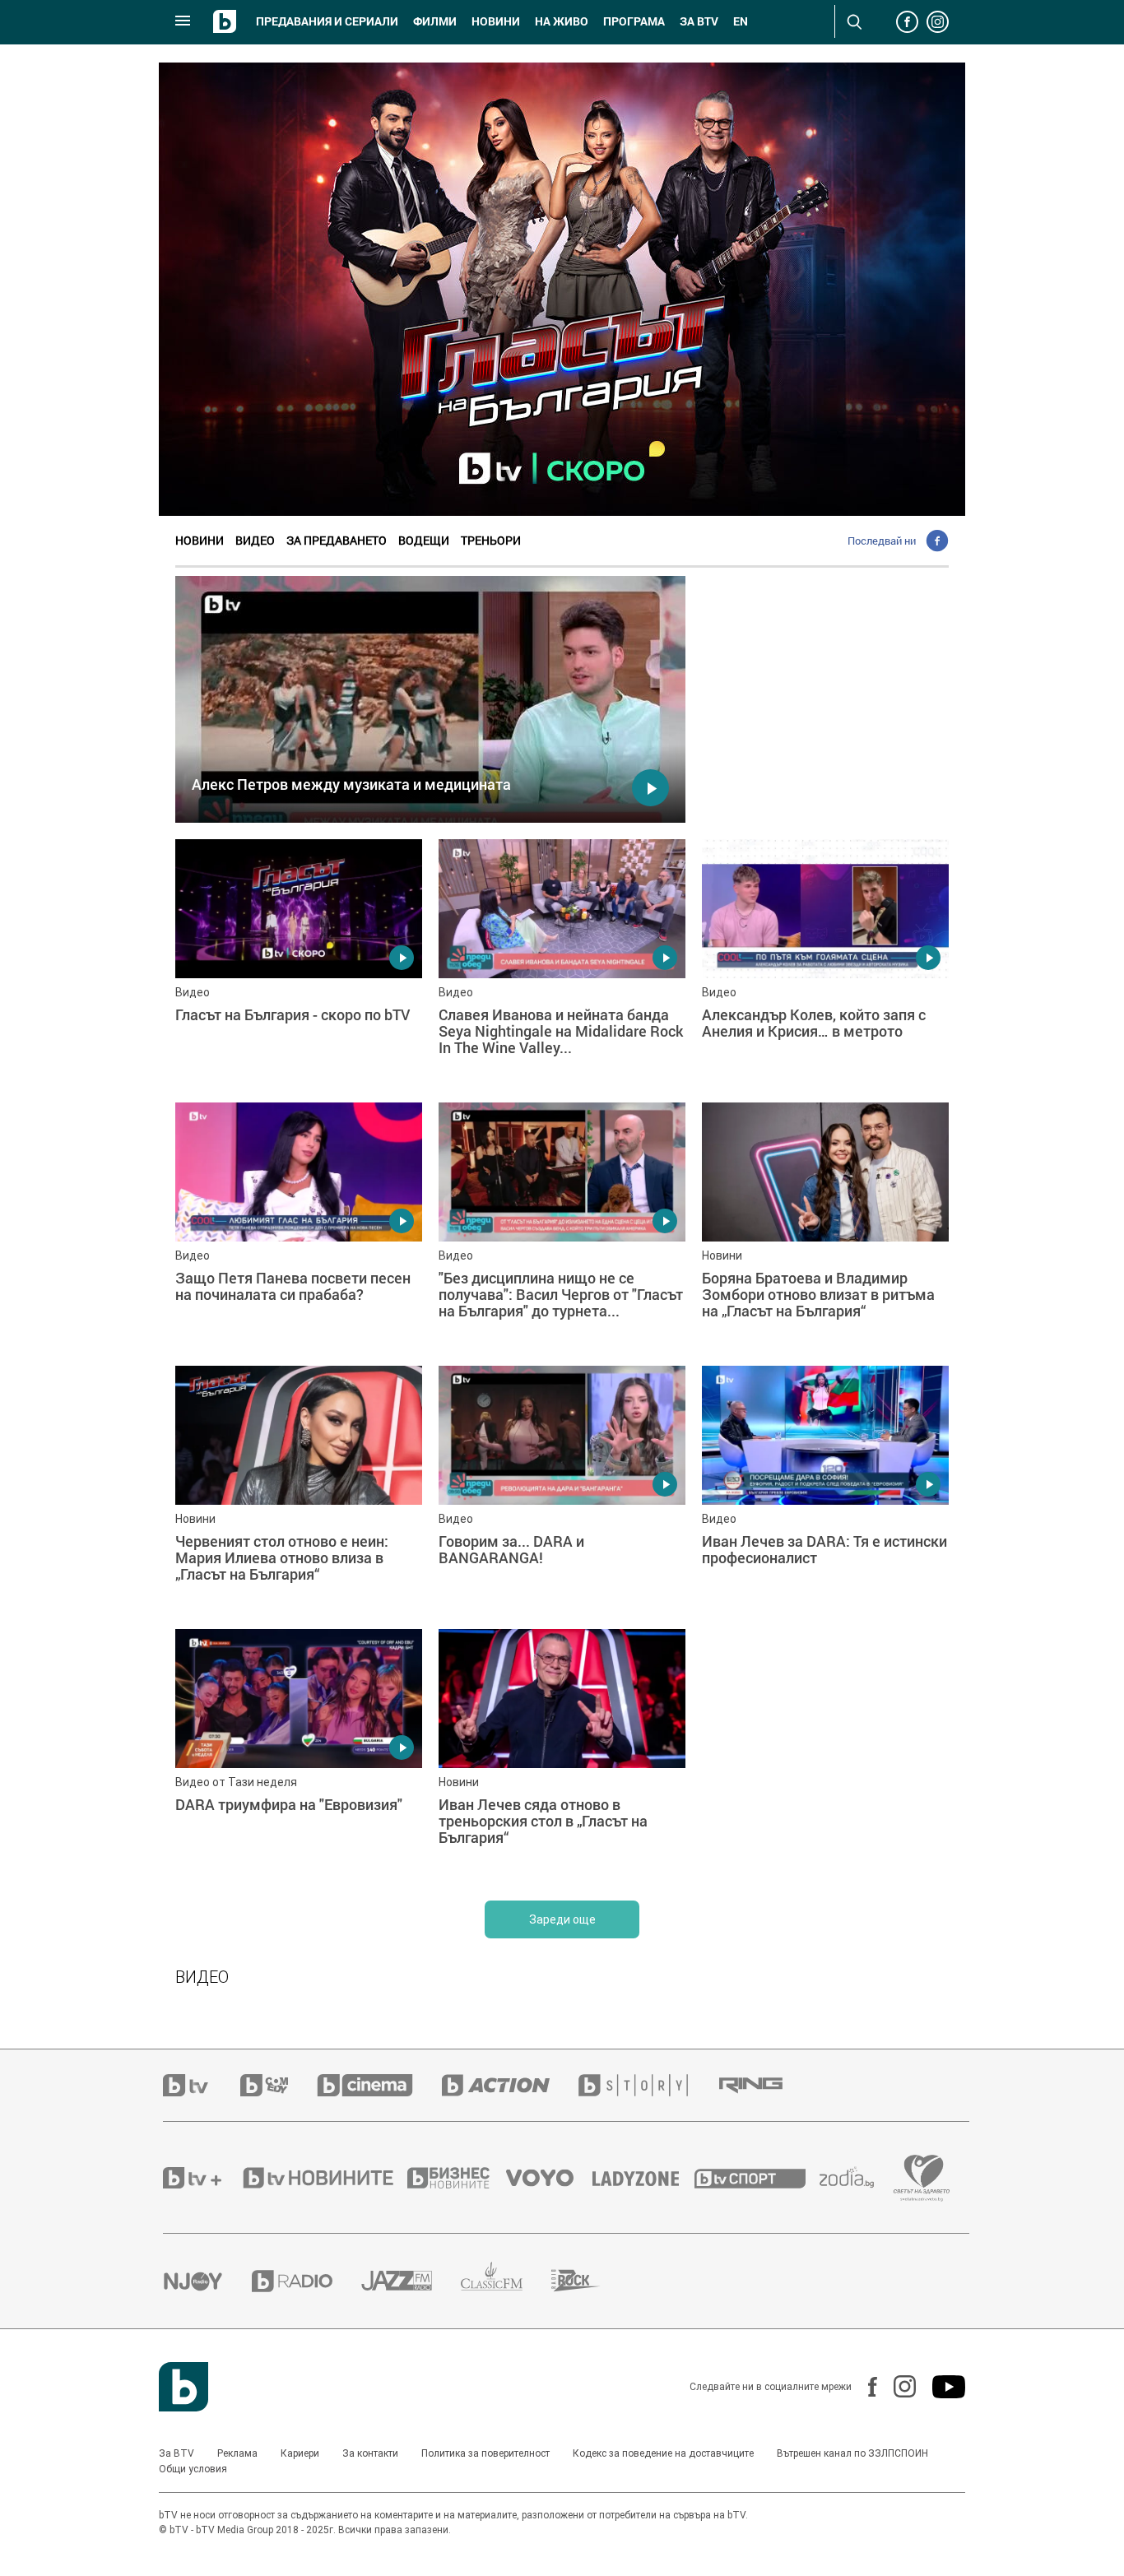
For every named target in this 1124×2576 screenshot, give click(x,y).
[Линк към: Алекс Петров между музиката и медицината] (430, 699)
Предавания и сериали (327, 21)
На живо (562, 21)
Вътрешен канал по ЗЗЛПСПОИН (852, 2453)
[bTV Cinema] (379, 2085)
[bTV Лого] (183, 2387)
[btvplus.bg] (202, 2178)
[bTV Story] (648, 2085)
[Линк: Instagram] (896, 2386)
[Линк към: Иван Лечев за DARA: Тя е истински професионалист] (825, 1489)
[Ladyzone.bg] (644, 2178)
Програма (634, 21)
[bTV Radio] (307, 2281)
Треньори (491, 540)
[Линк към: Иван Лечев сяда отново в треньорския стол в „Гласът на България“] (562, 1752)
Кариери (300, 2453)
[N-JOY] (207, 2281)
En (741, 21)
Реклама (237, 2453)
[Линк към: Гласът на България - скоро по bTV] (299, 963)
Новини (496, 21)
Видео (255, 540)
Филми (435, 21)
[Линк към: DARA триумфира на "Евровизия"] (299, 1752)
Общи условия (193, 2469)
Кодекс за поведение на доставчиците (663, 2453)
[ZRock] (590, 2281)
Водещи (424, 540)
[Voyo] (549, 2178)
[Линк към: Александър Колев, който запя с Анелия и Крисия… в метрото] (825, 963)
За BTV (176, 2453)
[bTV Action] (510, 2085)
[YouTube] (941, 2387)
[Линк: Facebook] (864, 2387)
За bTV (699, 21)
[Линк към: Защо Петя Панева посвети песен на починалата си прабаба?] (299, 1226)
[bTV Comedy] (279, 2085)
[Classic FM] (506, 2281)
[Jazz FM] (411, 2281)
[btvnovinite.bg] (323, 2178)
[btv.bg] (202, 2085)
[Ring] (765, 2086)
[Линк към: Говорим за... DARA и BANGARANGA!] (562, 1489)
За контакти (370, 2453)
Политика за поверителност (485, 2453)
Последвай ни (882, 541)
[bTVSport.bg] (757, 2178)
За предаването (337, 540)
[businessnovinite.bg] (457, 2178)
